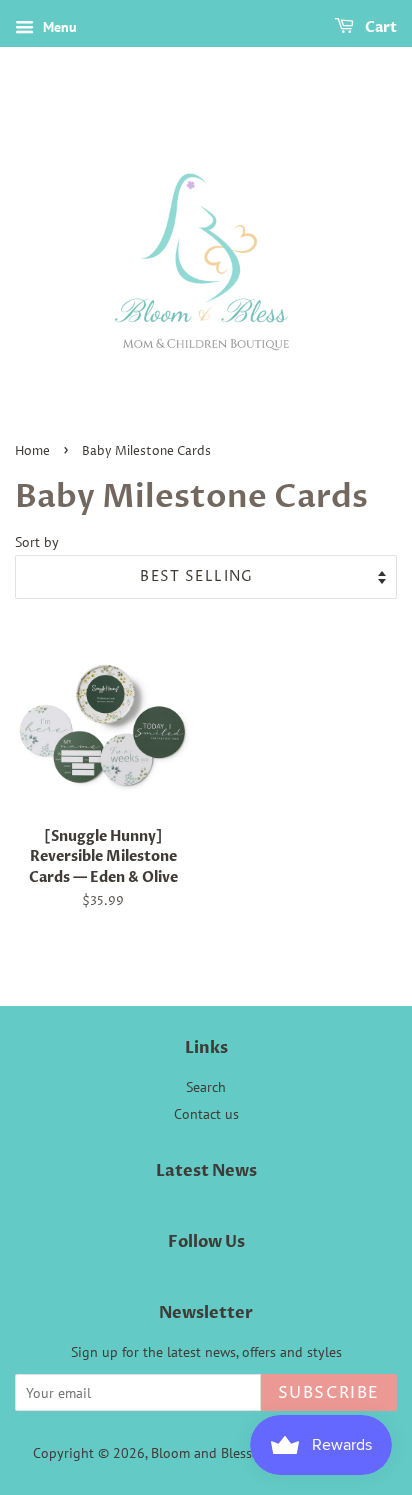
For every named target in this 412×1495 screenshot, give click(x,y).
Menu (58, 27)
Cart (379, 27)
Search (206, 1087)
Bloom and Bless (201, 1453)
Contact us (206, 1114)
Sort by (37, 541)
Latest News (206, 1171)
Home (32, 451)
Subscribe (329, 1393)
